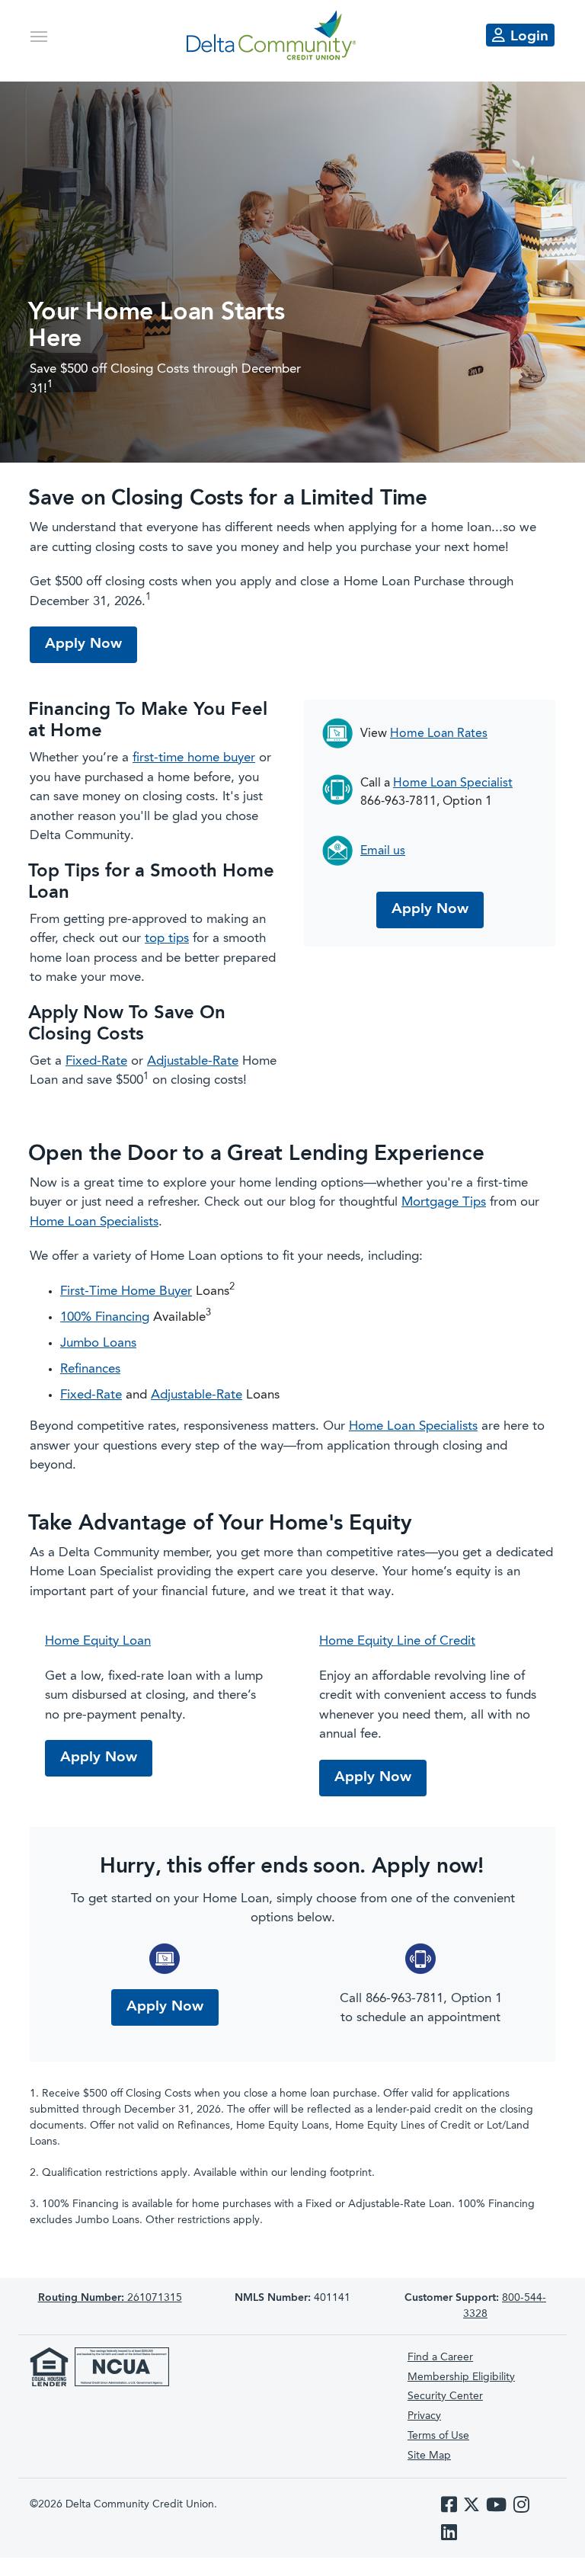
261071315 (110, 2298)
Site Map (429, 2456)
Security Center (445, 2396)
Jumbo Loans (98, 1343)
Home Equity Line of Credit (397, 1641)
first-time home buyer (194, 758)
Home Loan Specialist (453, 783)
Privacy (424, 2416)
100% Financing (105, 1317)
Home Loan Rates (439, 734)
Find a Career (440, 2357)
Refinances (90, 1369)
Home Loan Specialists (94, 1222)
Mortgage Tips (444, 1202)
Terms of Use (438, 2436)
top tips (167, 939)
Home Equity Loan (98, 1641)
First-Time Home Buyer (126, 1291)
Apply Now (83, 644)
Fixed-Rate (96, 1061)
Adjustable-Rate (193, 1061)
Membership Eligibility (461, 2377)
